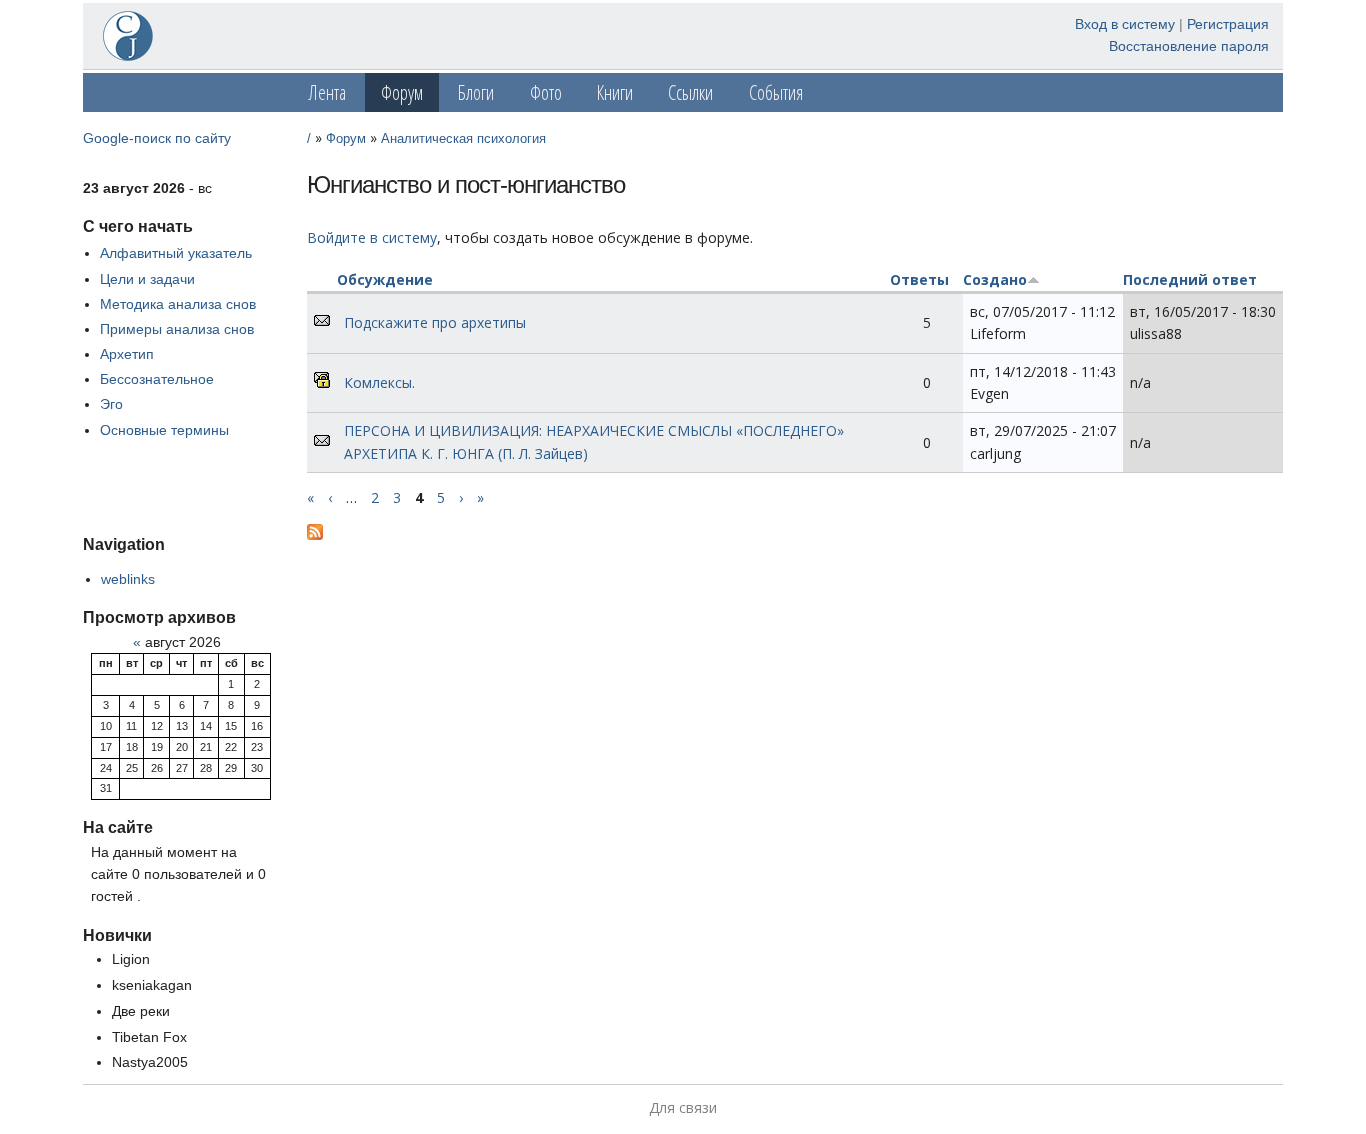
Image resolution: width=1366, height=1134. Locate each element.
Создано (995, 279)
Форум (402, 92)
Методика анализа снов (178, 304)
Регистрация (1228, 24)
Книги (615, 92)
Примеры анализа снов (177, 329)
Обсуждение (385, 279)
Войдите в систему (372, 237)
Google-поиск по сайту (157, 138)
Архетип (127, 354)
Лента (327, 92)
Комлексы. (379, 382)
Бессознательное (157, 379)
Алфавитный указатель (176, 253)
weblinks (128, 579)
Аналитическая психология (463, 139)
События (776, 92)
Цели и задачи (147, 279)
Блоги (476, 92)
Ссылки (690, 92)
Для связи (683, 1107)
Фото (546, 92)
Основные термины (164, 430)
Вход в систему (1125, 24)
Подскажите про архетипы (435, 322)
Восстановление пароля (1189, 46)
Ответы (919, 279)
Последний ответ (1190, 279)
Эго (111, 404)
